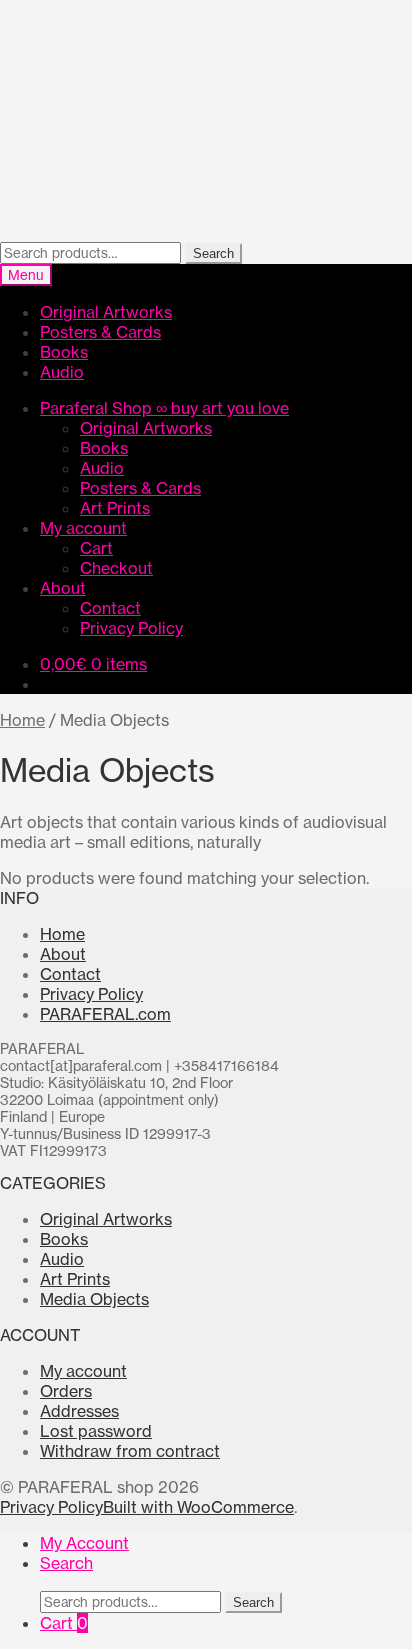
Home (22, 720)
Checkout (116, 568)
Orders (66, 1391)
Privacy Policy (131, 628)
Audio (62, 372)
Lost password (96, 1431)
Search (213, 253)
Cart (96, 548)
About (63, 588)
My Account (84, 1543)
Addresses (79, 1411)
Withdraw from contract (130, 1451)
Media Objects (94, 1299)
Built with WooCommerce (198, 1507)
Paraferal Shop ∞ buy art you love (164, 408)
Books (64, 352)
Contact (110, 608)
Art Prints (115, 508)
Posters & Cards (100, 332)
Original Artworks (106, 312)
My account (83, 528)
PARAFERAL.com (105, 1014)
